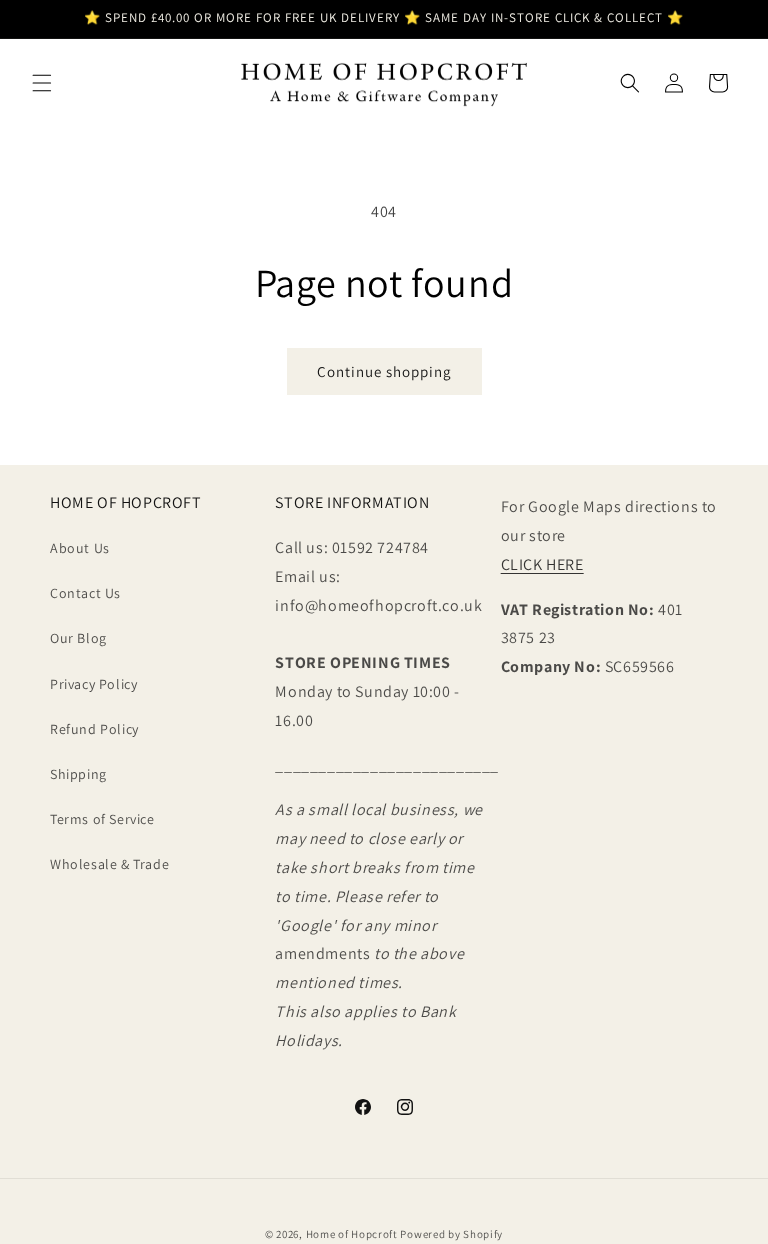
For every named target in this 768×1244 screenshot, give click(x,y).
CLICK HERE (542, 564)
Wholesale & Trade (109, 864)
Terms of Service (102, 819)
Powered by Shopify (451, 1234)
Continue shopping (384, 371)
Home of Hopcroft (352, 1234)
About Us (80, 548)
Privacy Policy (93, 684)
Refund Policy (94, 729)
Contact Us (85, 593)
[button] (42, 83)
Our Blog (78, 638)
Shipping (78, 774)
